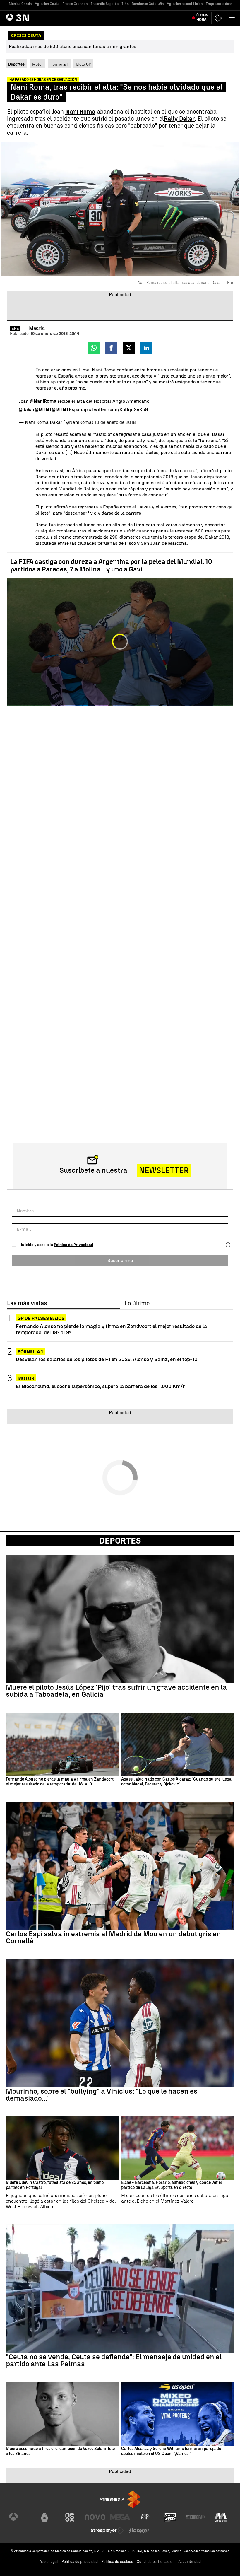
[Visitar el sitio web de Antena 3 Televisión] (19, 2517)
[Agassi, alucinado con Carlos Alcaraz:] (178, 1744)
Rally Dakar (179, 119)
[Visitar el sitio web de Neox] (70, 2517)
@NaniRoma (43, 401)
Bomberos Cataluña (148, 4)
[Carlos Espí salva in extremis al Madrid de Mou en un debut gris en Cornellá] (120, 1866)
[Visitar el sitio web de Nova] (95, 2517)
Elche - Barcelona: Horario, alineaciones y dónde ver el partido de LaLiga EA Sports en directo (172, 2185)
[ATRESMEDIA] (120, 2499)
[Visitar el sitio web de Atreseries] (145, 2517)
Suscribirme (120, 1260)
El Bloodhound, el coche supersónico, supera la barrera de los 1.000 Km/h (101, 1386)
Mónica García (20, 4)
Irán (125, 4)
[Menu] (233, 18)
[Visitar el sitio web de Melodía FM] (221, 2517)
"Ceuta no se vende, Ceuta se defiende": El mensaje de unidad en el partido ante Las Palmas (114, 2360)
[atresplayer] (219, 18)
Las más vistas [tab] (27, 1303)
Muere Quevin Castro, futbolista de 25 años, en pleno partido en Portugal (55, 2185)
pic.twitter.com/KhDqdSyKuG (116, 410)
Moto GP (83, 64)
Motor (37, 64)
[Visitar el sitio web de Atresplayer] (107, 2531)
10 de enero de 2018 (115, 422)
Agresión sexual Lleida (185, 4)
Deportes (120, 1541)
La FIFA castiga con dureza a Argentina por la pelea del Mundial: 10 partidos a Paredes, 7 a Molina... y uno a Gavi (111, 565)
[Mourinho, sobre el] (120, 2023)
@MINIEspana (68, 410)
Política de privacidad (80, 2562)
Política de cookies (117, 2562)
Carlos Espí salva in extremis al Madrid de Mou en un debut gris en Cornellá (113, 1937)
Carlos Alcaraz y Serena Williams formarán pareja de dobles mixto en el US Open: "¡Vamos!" (171, 2451)
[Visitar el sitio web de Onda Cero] (170, 2517)
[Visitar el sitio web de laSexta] (44, 2517)
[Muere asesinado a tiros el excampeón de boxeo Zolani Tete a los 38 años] (62, 2414)
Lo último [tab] (137, 1303)
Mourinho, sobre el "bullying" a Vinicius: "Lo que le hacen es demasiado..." (102, 2095)
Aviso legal (49, 2562)
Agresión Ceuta (47, 4)
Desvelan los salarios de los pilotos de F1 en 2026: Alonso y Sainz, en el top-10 (107, 1359)
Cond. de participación (156, 2562)
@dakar (27, 410)
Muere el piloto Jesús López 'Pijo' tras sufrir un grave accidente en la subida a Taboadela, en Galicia (116, 1691)
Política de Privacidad (74, 1245)
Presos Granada (75, 4)
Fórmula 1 (59, 64)
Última (202, 18)
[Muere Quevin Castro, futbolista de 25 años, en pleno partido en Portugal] (62, 2148)
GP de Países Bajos (41, 1318)
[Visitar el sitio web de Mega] (120, 2517)
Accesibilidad (190, 2562)
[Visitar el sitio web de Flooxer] (139, 2531)
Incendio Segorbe (105, 4)
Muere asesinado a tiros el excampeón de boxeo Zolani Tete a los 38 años (60, 2451)
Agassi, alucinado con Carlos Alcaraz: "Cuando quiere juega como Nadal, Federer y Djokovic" (176, 1782)
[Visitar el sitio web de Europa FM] (196, 2517)
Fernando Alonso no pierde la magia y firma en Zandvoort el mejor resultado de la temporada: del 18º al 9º (111, 1329)
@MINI (43, 410)
